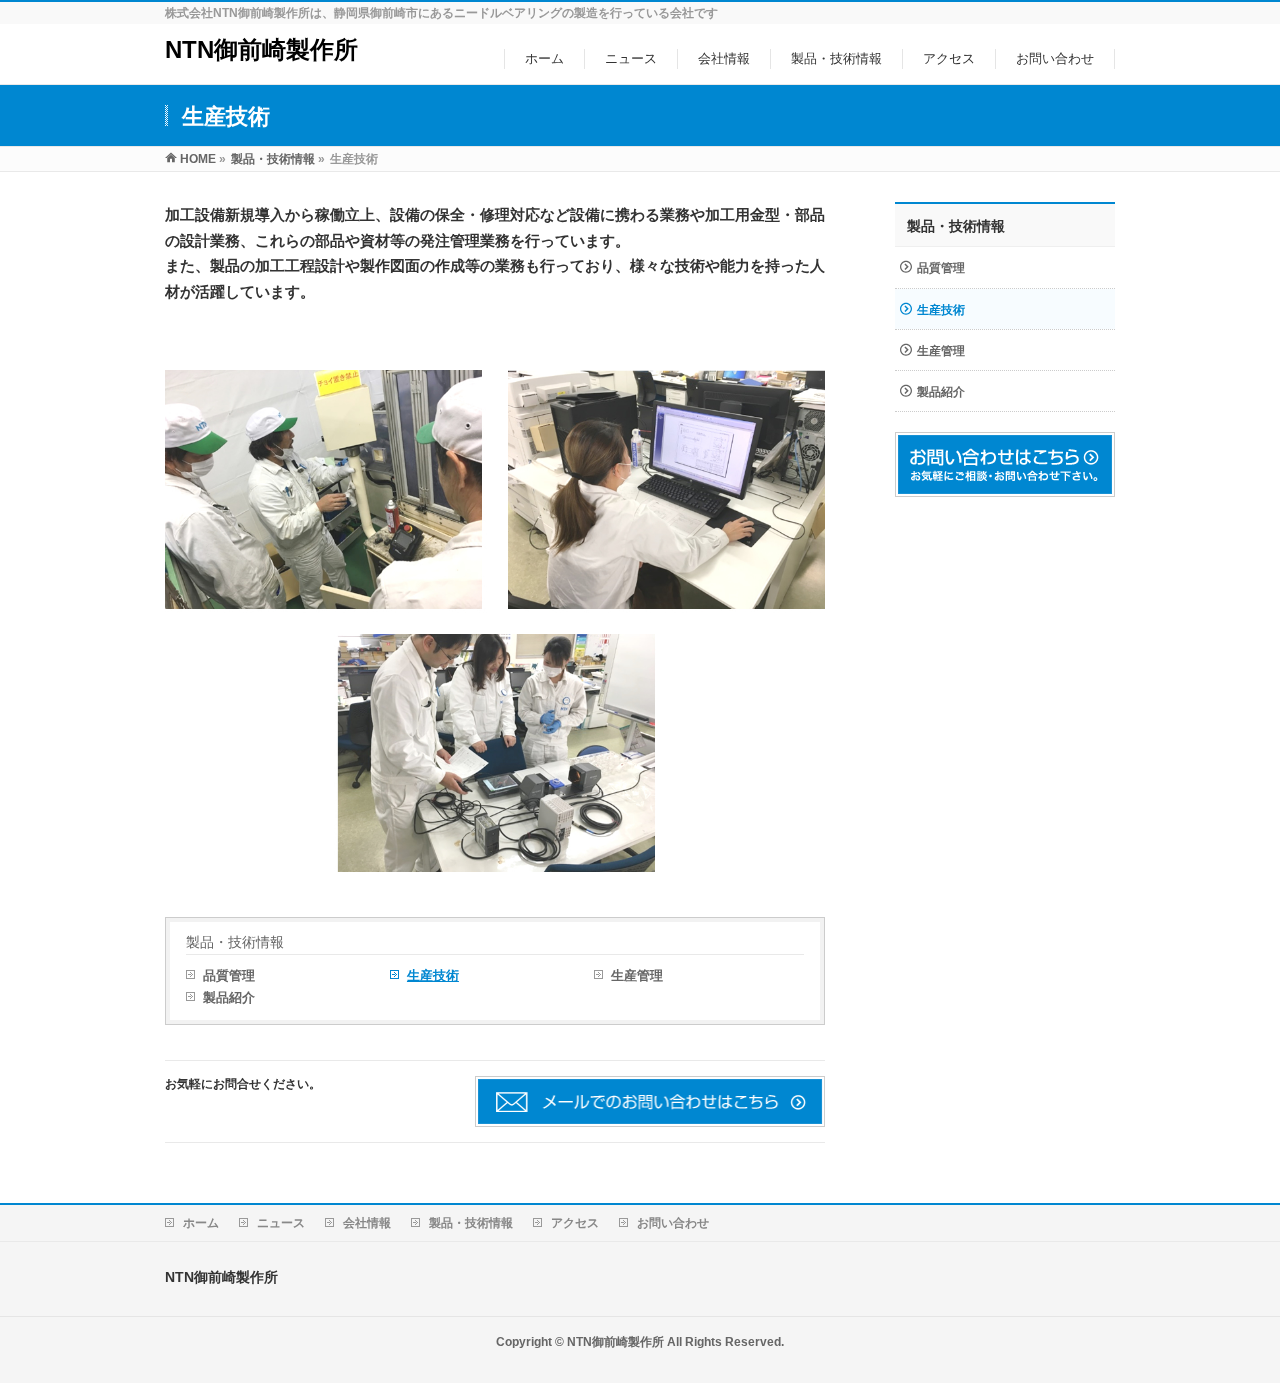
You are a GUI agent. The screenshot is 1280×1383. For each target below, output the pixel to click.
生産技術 (433, 975)
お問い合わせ (673, 1223)
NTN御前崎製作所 (261, 49)
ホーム (201, 1223)
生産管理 (637, 975)
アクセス (575, 1223)
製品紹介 (229, 997)
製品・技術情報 (235, 942)
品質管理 (229, 975)
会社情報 (367, 1223)
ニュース (281, 1223)
